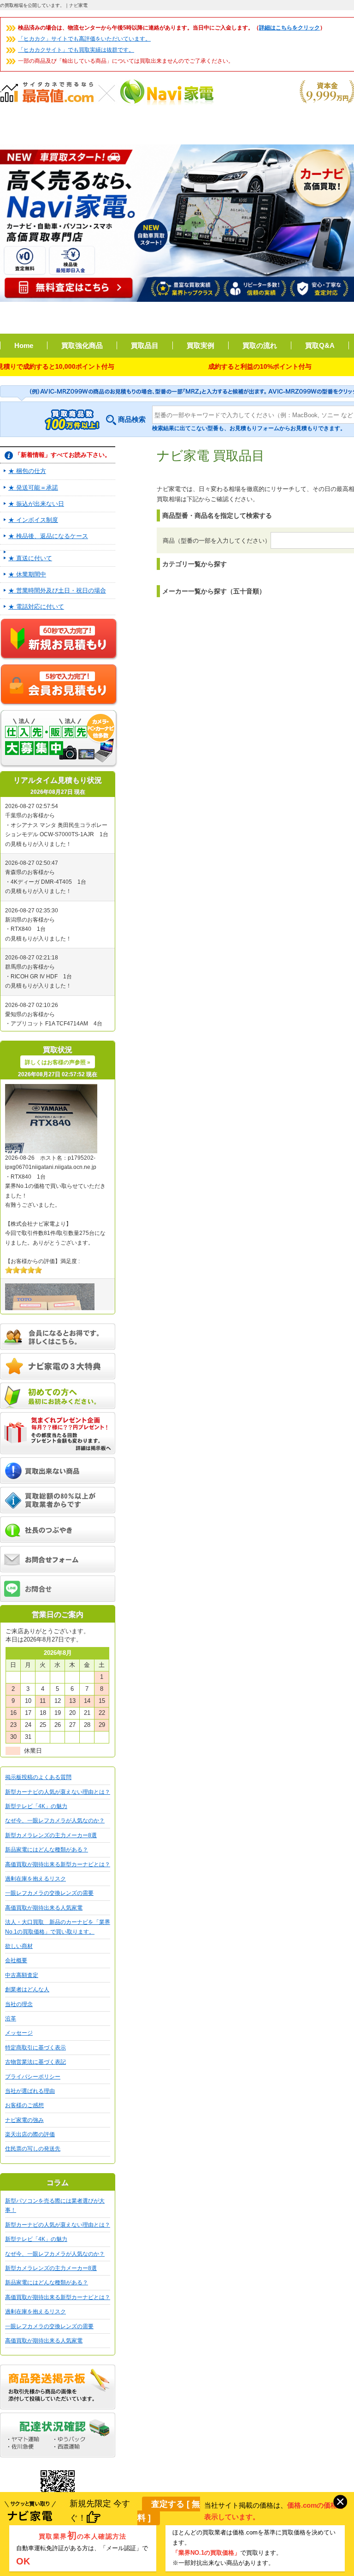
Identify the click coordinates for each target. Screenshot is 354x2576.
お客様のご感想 (24, 2105)
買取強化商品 (82, 345)
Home (24, 345)
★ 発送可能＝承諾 (33, 488)
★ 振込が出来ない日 (36, 504)
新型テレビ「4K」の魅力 (36, 1806)
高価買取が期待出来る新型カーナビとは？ (58, 1864)
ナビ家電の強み (24, 2120)
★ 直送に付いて (30, 558)
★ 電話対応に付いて (36, 607)
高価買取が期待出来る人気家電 (44, 1908)
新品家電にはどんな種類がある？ (47, 1850)
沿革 (11, 2019)
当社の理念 (19, 2004)
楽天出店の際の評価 (30, 2134)
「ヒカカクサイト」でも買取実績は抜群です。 (76, 50)
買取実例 (201, 345)
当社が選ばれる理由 (30, 2091)
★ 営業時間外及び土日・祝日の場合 (57, 590)
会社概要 (16, 1960)
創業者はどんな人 (27, 1989)
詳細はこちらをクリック (289, 28)
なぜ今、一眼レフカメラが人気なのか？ (55, 1821)
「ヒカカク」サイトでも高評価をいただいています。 (84, 39)
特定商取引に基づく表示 (35, 2048)
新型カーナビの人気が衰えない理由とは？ (58, 1792)
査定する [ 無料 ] (169, 2511)
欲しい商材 (19, 1946)
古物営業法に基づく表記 (35, 2062)
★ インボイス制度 (33, 520)
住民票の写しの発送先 (33, 2149)
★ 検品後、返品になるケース (48, 536)
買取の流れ (260, 345)
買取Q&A (320, 345)
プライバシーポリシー (33, 2077)
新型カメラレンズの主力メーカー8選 (51, 1835)
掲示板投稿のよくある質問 (38, 1777)
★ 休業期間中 (27, 574)
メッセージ (19, 2033)
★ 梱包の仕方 (27, 471)
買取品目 (145, 345)
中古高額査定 (22, 1975)
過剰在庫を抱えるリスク (35, 1879)
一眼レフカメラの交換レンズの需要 (49, 1893)
